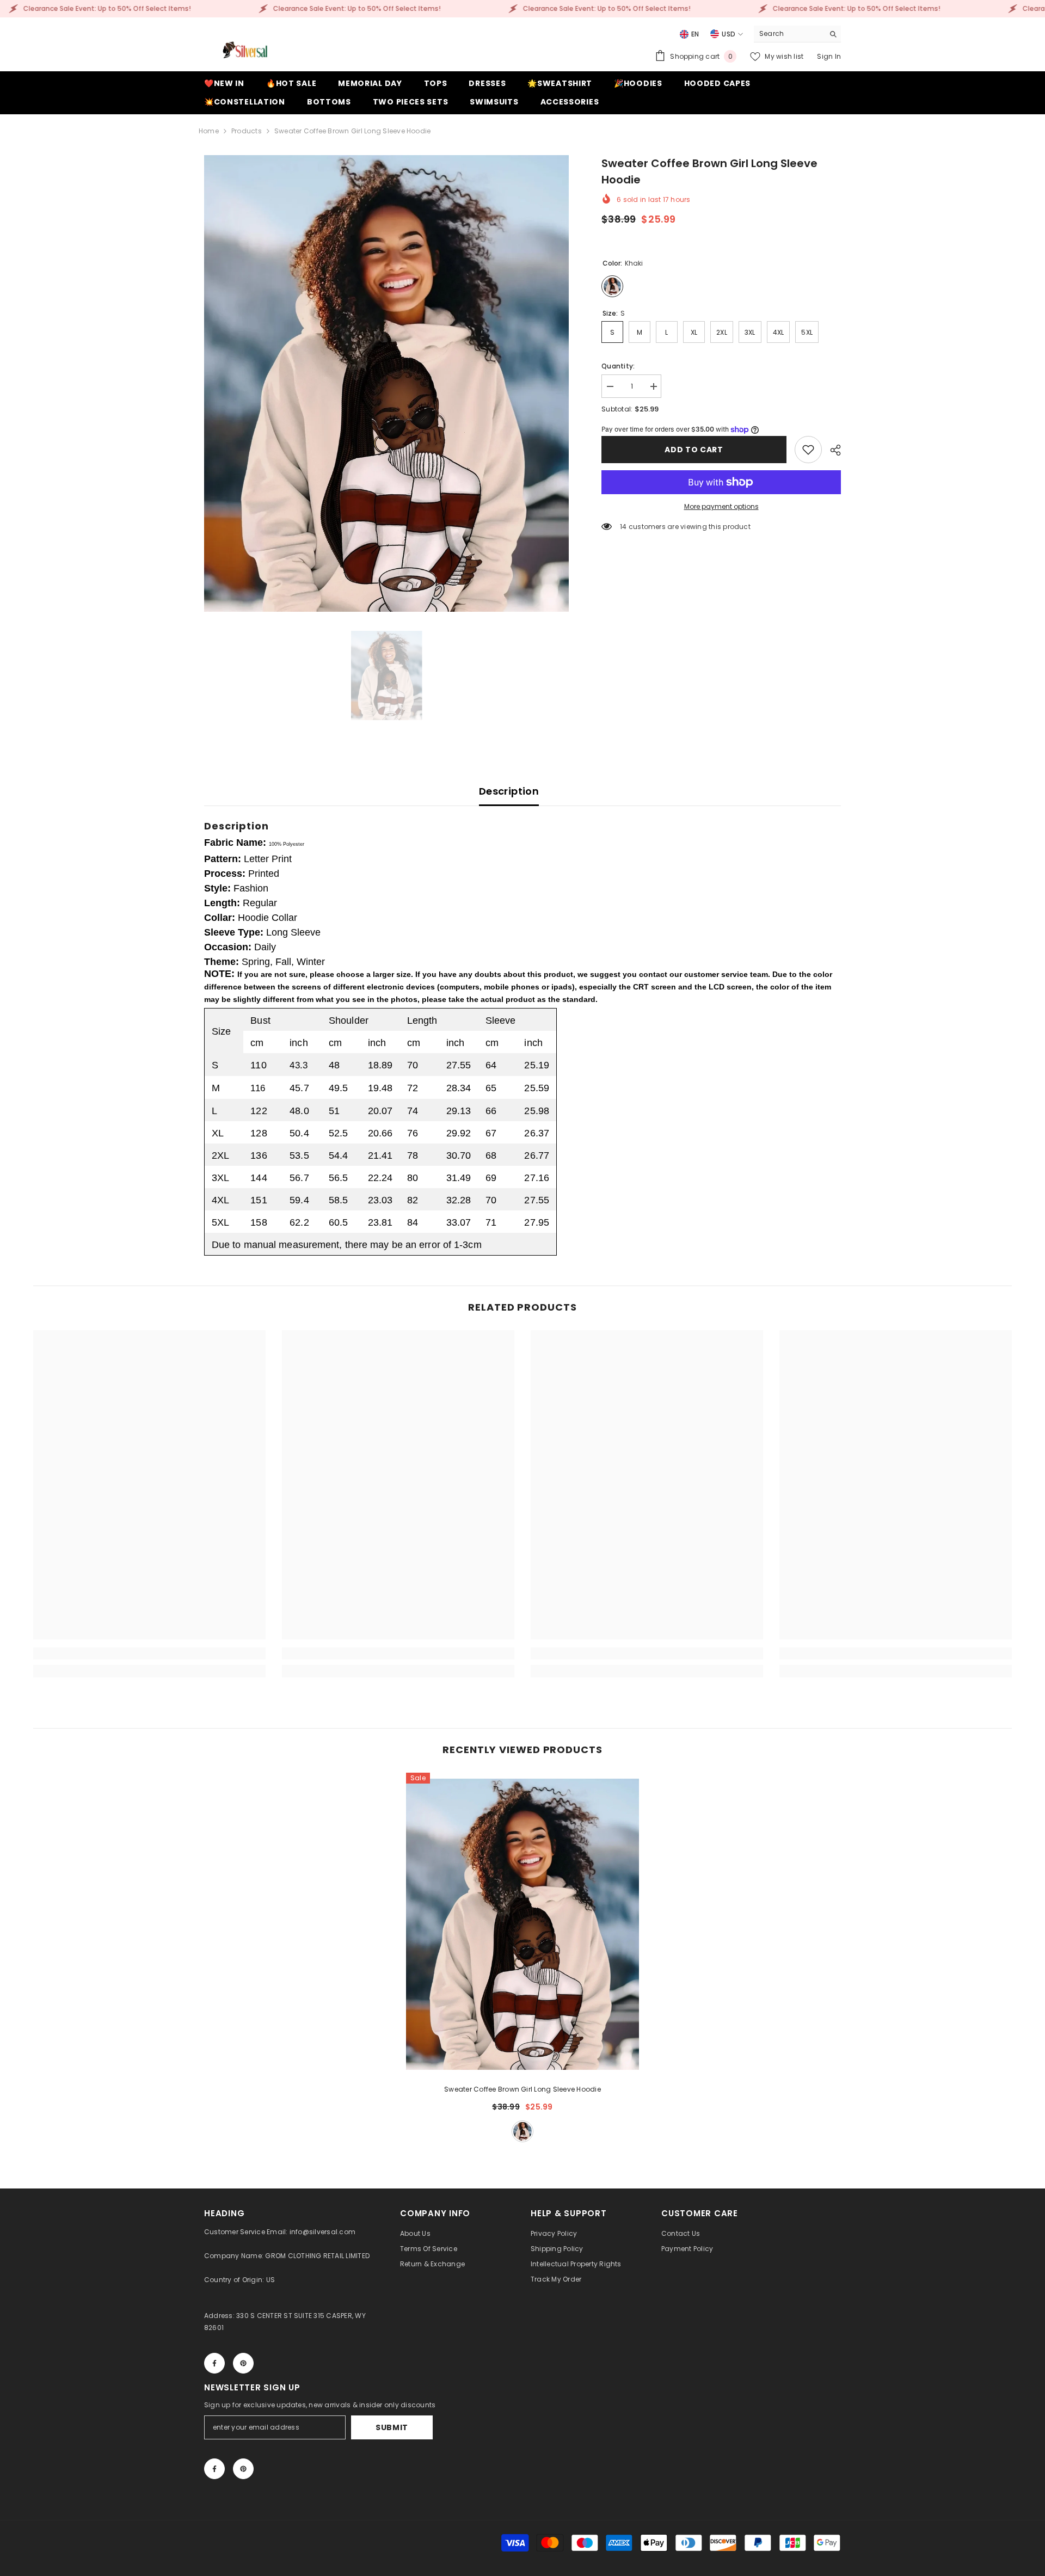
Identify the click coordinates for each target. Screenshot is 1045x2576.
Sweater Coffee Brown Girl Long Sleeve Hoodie (522, 2089)
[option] (387, 383)
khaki (522, 2131)
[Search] (797, 34)
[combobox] (789, 34)
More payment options (721, 506)
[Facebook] (214, 2363)
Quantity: (618, 366)
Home (209, 131)
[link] (808, 450)
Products (247, 131)
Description (509, 791)
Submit (392, 2427)
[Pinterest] (243, 2363)
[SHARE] (831, 450)
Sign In (829, 56)
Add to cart (694, 450)
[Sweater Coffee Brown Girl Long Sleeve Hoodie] (522, 1924)
